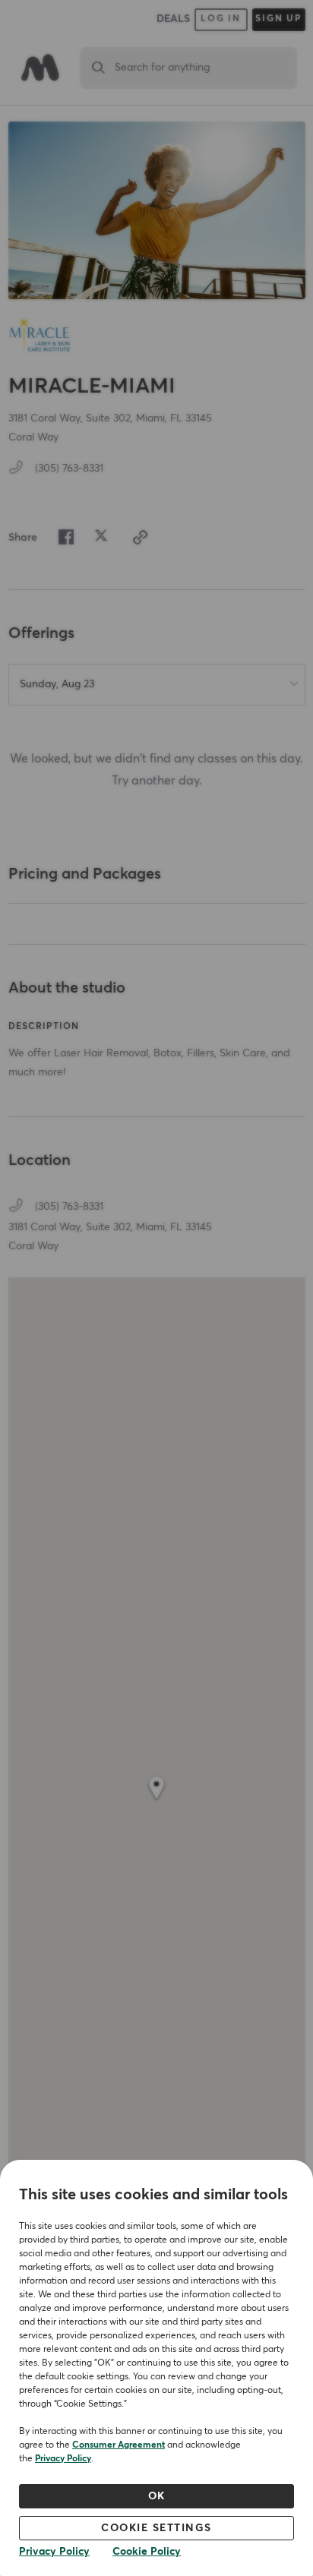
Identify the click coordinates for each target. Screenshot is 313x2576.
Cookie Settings (156, 2528)
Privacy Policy (63, 2459)
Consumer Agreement (119, 2445)
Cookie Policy (147, 2552)
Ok (157, 2496)
